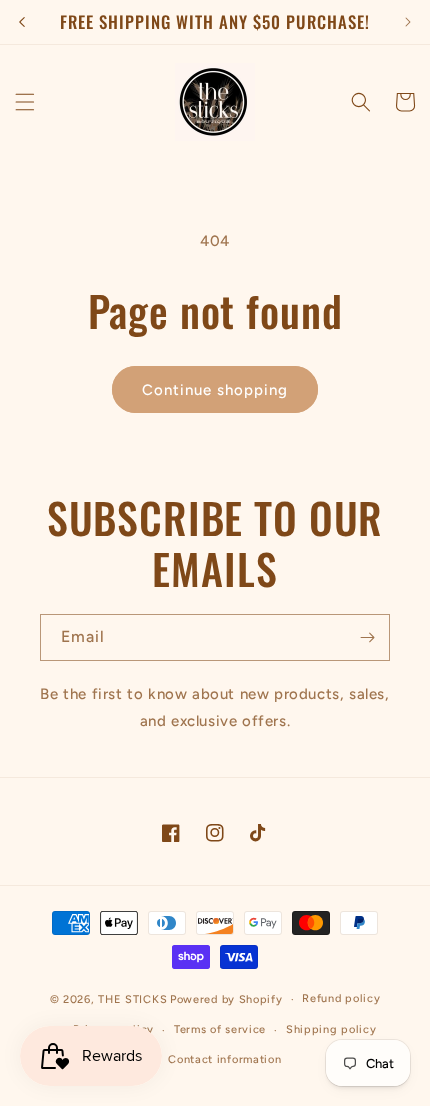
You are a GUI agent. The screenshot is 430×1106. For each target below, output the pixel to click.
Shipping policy (331, 1029)
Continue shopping (215, 390)
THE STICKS (132, 999)
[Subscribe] (367, 637)
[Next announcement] (408, 22)
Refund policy (341, 998)
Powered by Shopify (226, 999)
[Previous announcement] (22, 22)
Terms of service (220, 1029)
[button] (25, 102)
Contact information (224, 1059)
